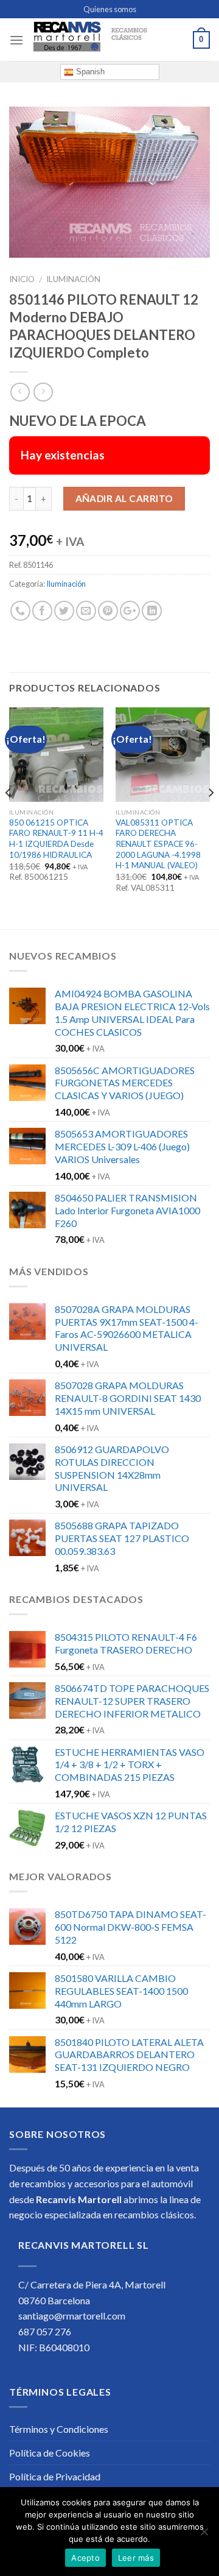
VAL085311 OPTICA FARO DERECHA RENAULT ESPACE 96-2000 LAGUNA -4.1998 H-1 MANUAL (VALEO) (158, 844)
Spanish (89, 72)
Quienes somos (110, 9)
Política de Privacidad (55, 2476)
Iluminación (73, 279)
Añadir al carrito (124, 498)
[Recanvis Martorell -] (108, 40)
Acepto (85, 2558)
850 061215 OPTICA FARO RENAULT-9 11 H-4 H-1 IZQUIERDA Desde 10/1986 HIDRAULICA (56, 839)
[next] (210, 817)
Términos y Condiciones (59, 2429)
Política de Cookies (50, 2453)
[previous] (9, 817)
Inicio (22, 279)
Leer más (136, 2558)
